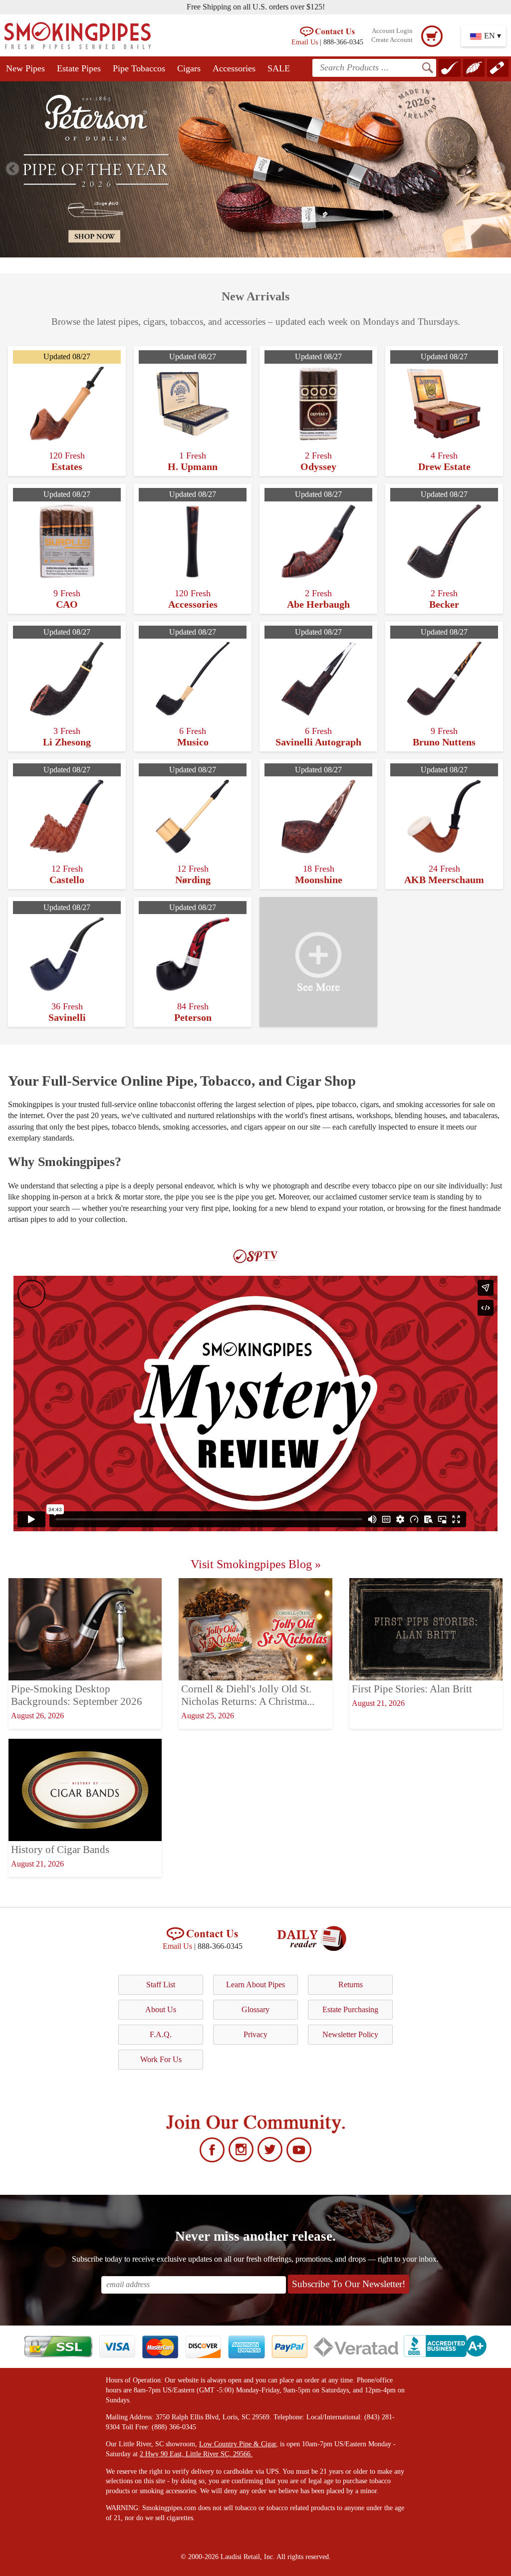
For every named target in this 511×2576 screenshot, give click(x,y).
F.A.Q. (161, 2034)
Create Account (392, 40)
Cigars (189, 68)
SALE (279, 68)
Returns (351, 1985)
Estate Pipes (79, 68)
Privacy (255, 2034)
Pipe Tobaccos (139, 68)
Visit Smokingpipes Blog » (256, 1564)
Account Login (392, 31)
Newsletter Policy (350, 2034)
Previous (12, 169)
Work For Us (161, 2059)
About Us (161, 2009)
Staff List (161, 1985)
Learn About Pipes (255, 1985)
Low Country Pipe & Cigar (238, 2444)
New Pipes (25, 68)
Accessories (234, 68)
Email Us (305, 42)
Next (499, 169)
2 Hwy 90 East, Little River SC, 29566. (196, 2454)
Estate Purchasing (350, 2009)
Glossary (255, 2009)
